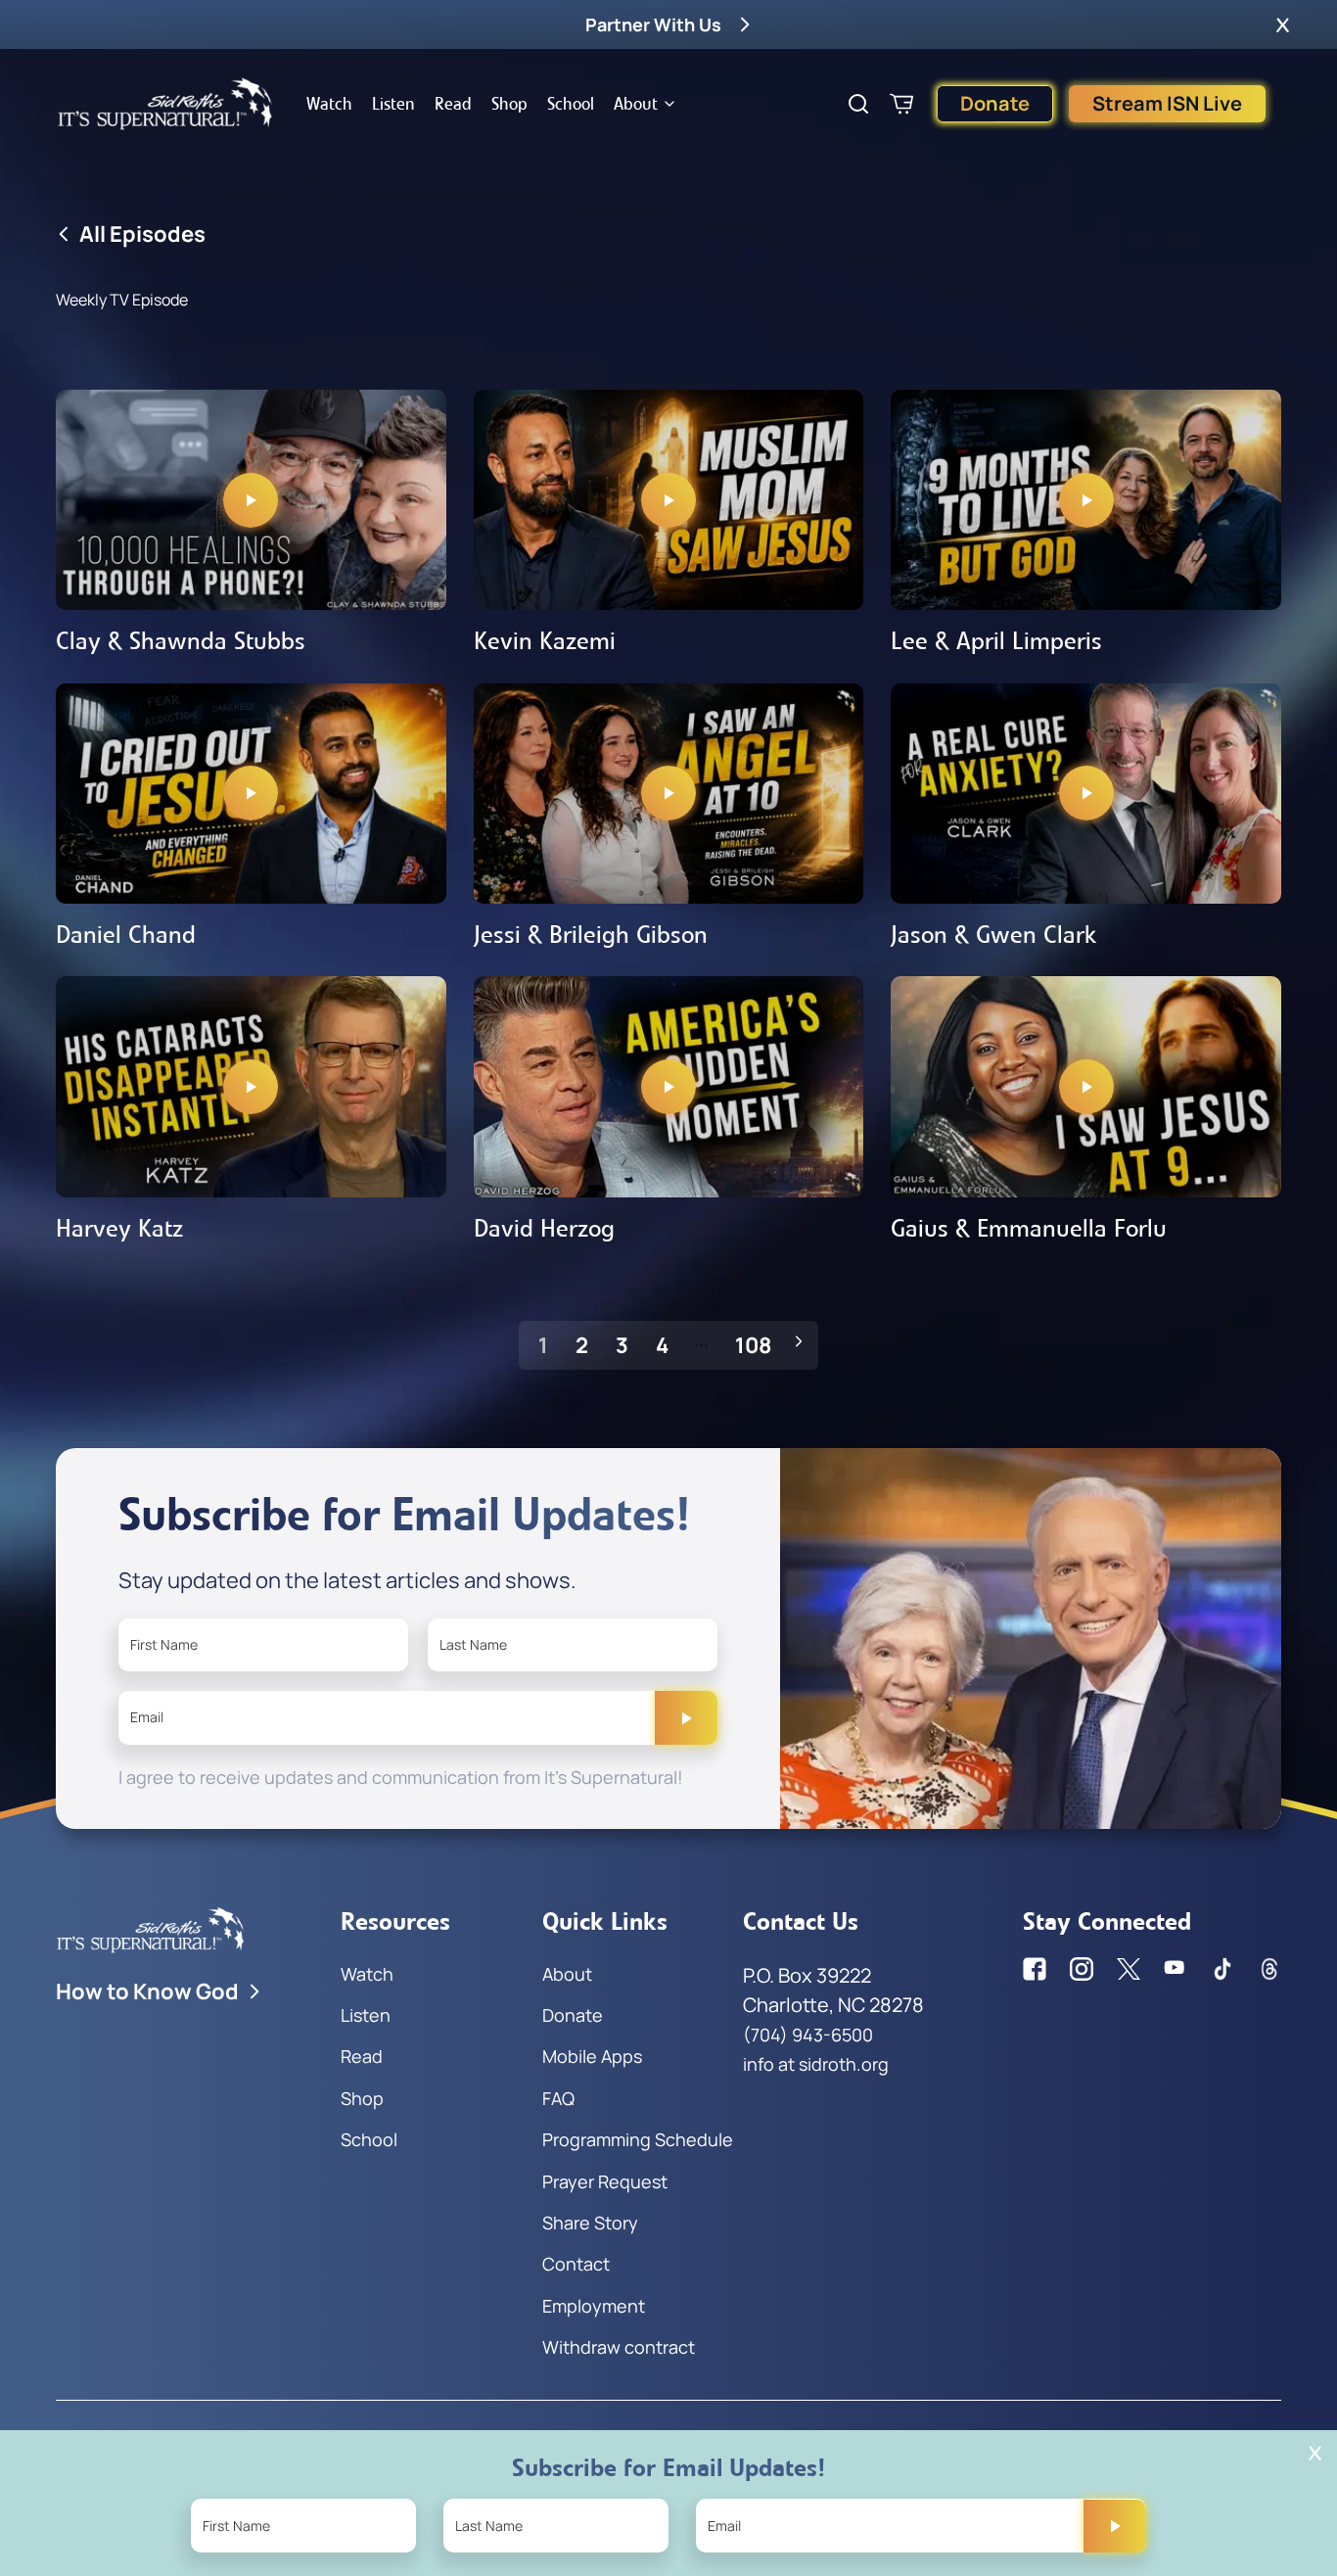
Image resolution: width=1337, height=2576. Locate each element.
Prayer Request (605, 2181)
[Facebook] (1035, 1969)
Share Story (590, 2223)
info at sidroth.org (816, 2064)
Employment (594, 2306)
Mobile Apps (592, 2056)
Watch (329, 104)
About (636, 104)
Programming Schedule (638, 2139)
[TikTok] (1222, 1969)
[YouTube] (1176, 1969)
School (571, 104)
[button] (1283, 24)
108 (753, 1345)
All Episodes (142, 234)
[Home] (165, 104)
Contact (576, 2264)
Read (453, 104)
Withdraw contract (619, 2347)
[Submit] (686, 1717)
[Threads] (1269, 1969)
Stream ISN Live (1167, 103)
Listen (393, 104)
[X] (1129, 1969)
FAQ (558, 2098)
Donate (995, 103)
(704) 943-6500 (808, 2035)
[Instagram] (1082, 1969)
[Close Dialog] (1315, 2453)
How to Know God (147, 1991)
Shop (509, 104)
